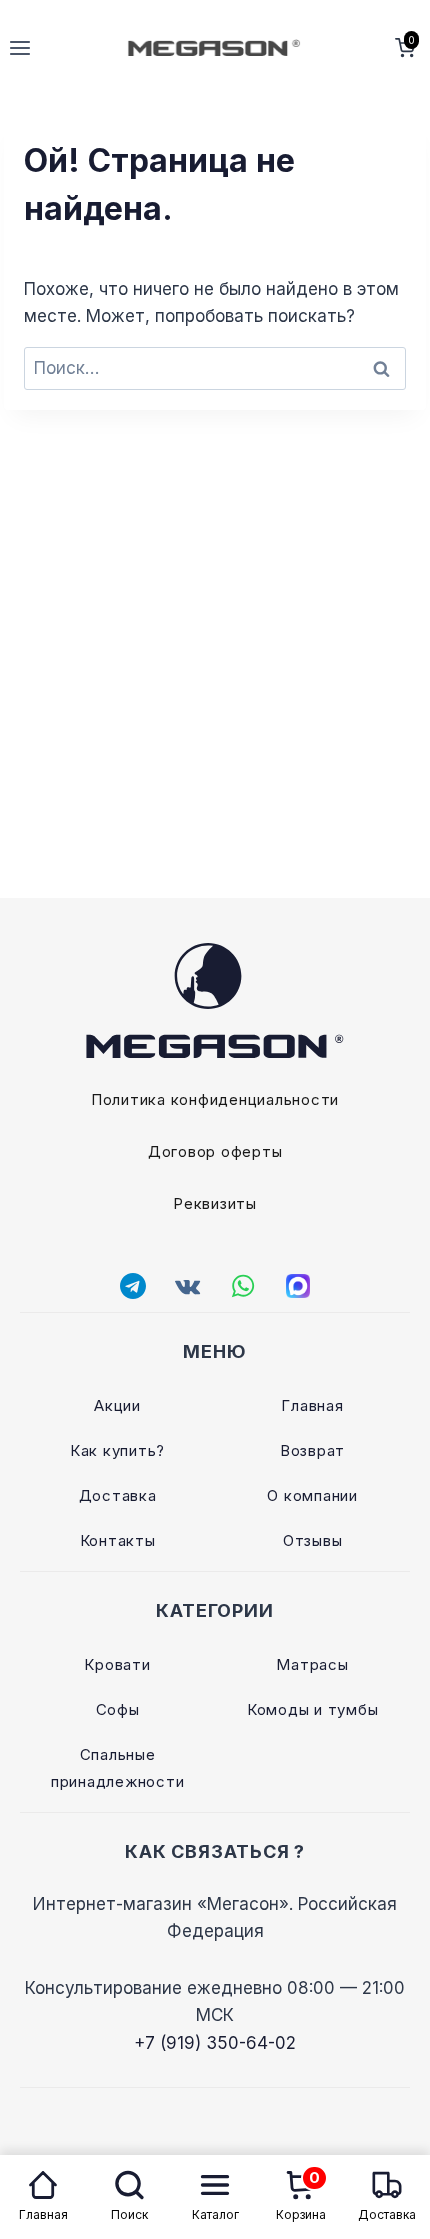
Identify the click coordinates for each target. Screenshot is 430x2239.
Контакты (118, 1540)
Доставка (118, 1495)
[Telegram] (133, 1286)
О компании (312, 1495)
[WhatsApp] (243, 1286)
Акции (117, 1405)
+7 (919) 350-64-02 (215, 2043)
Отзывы (313, 1540)
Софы (118, 1709)
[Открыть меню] (20, 47)
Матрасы (312, 1664)
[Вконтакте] (188, 1286)
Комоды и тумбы (313, 1709)
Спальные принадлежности (118, 1768)
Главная (312, 1405)
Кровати (117, 1664)
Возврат (312, 1450)
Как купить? (117, 1450)
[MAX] (298, 1286)
